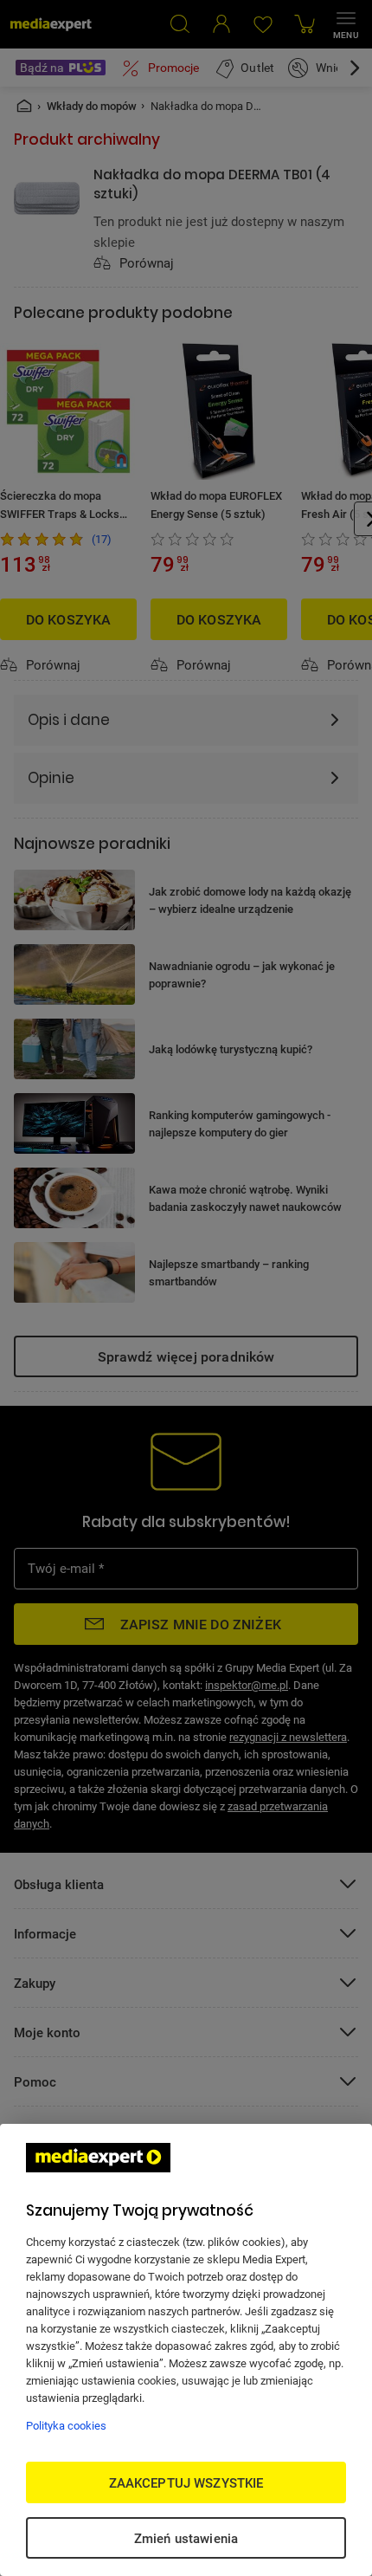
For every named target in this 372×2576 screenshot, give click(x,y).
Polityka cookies (66, 2425)
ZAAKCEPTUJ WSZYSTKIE (186, 2482)
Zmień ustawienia (186, 2538)
